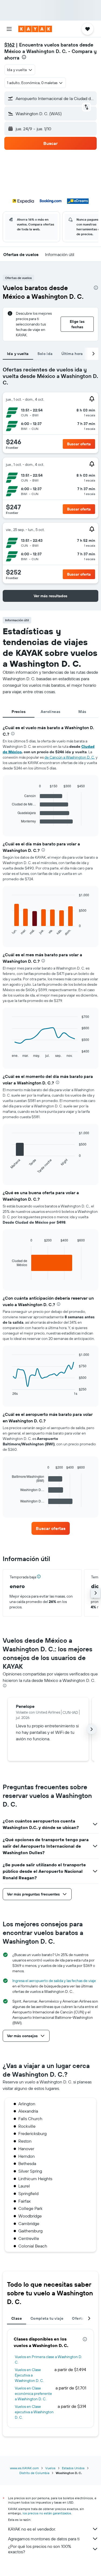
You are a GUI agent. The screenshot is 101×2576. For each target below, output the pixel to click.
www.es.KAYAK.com (24, 2468)
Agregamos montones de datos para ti (44, 2539)
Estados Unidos (73, 2468)
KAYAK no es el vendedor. (32, 2529)
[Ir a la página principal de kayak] (35, 29)
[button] (9, 29)
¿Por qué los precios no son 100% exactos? (40, 2549)
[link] (51, 1528)
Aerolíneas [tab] (51, 712)
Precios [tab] (19, 712)
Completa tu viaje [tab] (47, 2318)
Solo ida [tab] (45, 354)
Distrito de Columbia (34, 2473)
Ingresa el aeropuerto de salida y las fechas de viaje (54, 1981)
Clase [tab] (17, 2318)
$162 (9, 45)
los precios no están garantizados (47, 2513)
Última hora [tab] (72, 354)
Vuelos (50, 2468)
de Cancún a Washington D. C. (70, 757)
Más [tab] (82, 712)
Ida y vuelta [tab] (18, 354)
